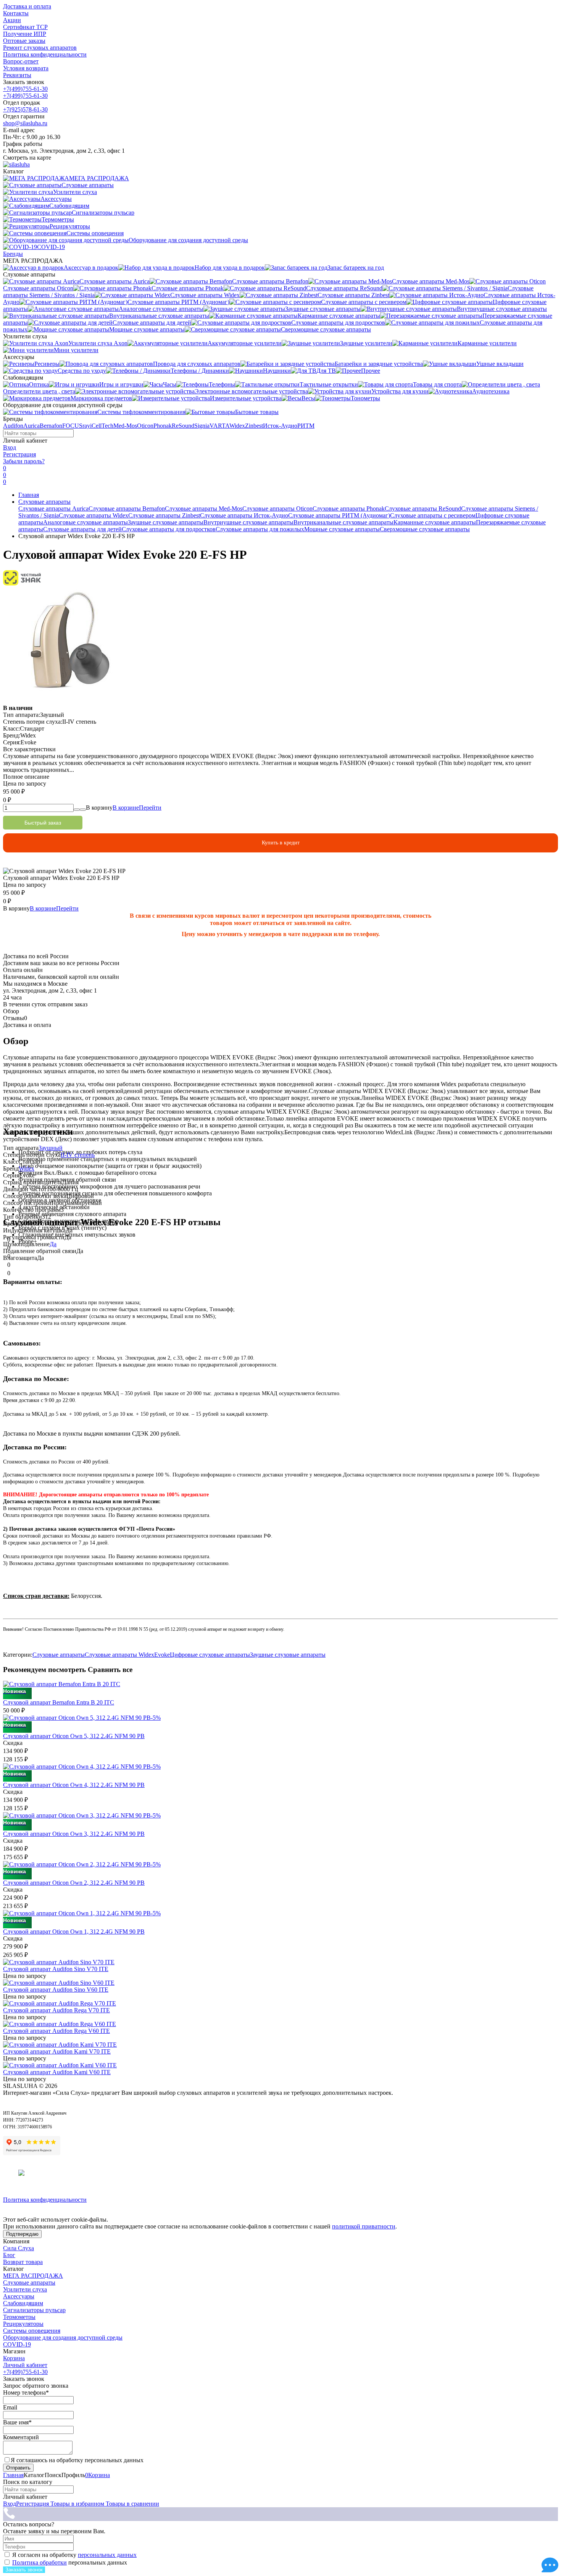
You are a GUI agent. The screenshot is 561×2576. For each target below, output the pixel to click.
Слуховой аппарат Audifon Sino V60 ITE (56, 1990)
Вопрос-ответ (21, 61)
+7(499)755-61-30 (25, 89)
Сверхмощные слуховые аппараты (425, 529)
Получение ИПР (25, 34)
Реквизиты (17, 75)
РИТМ (306, 426)
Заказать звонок (24, 2570)
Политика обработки (39, 2562)
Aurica (31, 426)
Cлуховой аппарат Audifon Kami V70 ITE (57, 2051)
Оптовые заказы (24, 41)
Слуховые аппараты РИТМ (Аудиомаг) (339, 515)
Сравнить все (110, 1670)
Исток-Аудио (280, 426)
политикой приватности (364, 2226)
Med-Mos (125, 426)
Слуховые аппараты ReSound (423, 509)
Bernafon (51, 426)
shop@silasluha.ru (25, 123)
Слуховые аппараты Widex (93, 515)
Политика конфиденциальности (45, 54)
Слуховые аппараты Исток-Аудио (244, 515)
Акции (12, 20)
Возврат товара (23, 2262)
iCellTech (102, 426)
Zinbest (254, 426)
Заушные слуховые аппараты (166, 522)
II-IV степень (78, 1155)
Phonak (163, 426)
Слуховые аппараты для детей (82, 529)
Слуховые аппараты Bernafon (127, 509)
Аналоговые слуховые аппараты (85, 522)
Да (53, 1244)
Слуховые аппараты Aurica (53, 509)
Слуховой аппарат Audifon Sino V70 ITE (56, 1969)
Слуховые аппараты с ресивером (433, 515)
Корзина (14, 2358)
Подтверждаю (22, 2234)
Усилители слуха (25, 2289)
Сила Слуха (19, 2248)
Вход (10, 447)
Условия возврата (26, 68)
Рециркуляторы (23, 2324)
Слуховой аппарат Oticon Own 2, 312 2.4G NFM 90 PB (74, 1883)
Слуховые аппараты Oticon (277, 509)
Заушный (51, 1148)
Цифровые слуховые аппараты (210, 1655)
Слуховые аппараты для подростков (169, 529)
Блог (9, 2255)
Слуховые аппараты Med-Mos (204, 509)
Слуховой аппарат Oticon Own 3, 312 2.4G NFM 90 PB (74, 1834)
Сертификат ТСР (25, 27)
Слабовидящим (23, 2303)
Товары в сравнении (132, 2504)
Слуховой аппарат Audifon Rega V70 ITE (56, 2010)
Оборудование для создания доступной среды (63, 2337)
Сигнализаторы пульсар (34, 2310)
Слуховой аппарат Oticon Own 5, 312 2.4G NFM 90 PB (74, 1736)
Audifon (13, 426)
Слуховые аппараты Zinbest (164, 515)
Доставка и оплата (27, 6)
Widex (237, 426)
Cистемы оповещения (32, 2331)
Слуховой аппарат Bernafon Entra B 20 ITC (59, 1702)
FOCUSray (76, 426)
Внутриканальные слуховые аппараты (343, 522)
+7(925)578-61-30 (25, 109)
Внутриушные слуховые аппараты (248, 522)
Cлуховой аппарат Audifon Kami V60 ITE (57, 2072)
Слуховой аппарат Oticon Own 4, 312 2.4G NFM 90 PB (74, 1785)
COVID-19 (17, 2344)
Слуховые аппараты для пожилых (260, 529)
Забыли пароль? (24, 461)
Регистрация (19, 454)
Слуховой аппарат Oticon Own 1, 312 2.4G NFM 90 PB (74, 1932)
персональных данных (107, 2555)
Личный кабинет (25, 2365)
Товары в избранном (77, 2504)
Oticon (145, 426)
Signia (202, 426)
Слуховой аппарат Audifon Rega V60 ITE (56, 2031)
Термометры (19, 2317)
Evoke (162, 1655)
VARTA (219, 426)
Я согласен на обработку (74, 2555)
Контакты (16, 13)
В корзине (137, 808)
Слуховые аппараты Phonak (349, 509)
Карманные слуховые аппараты (435, 522)
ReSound (183, 426)
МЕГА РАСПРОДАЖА (33, 2276)
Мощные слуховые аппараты (342, 529)
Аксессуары (19, 2296)
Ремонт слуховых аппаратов (40, 48)
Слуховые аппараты (44, 502)
